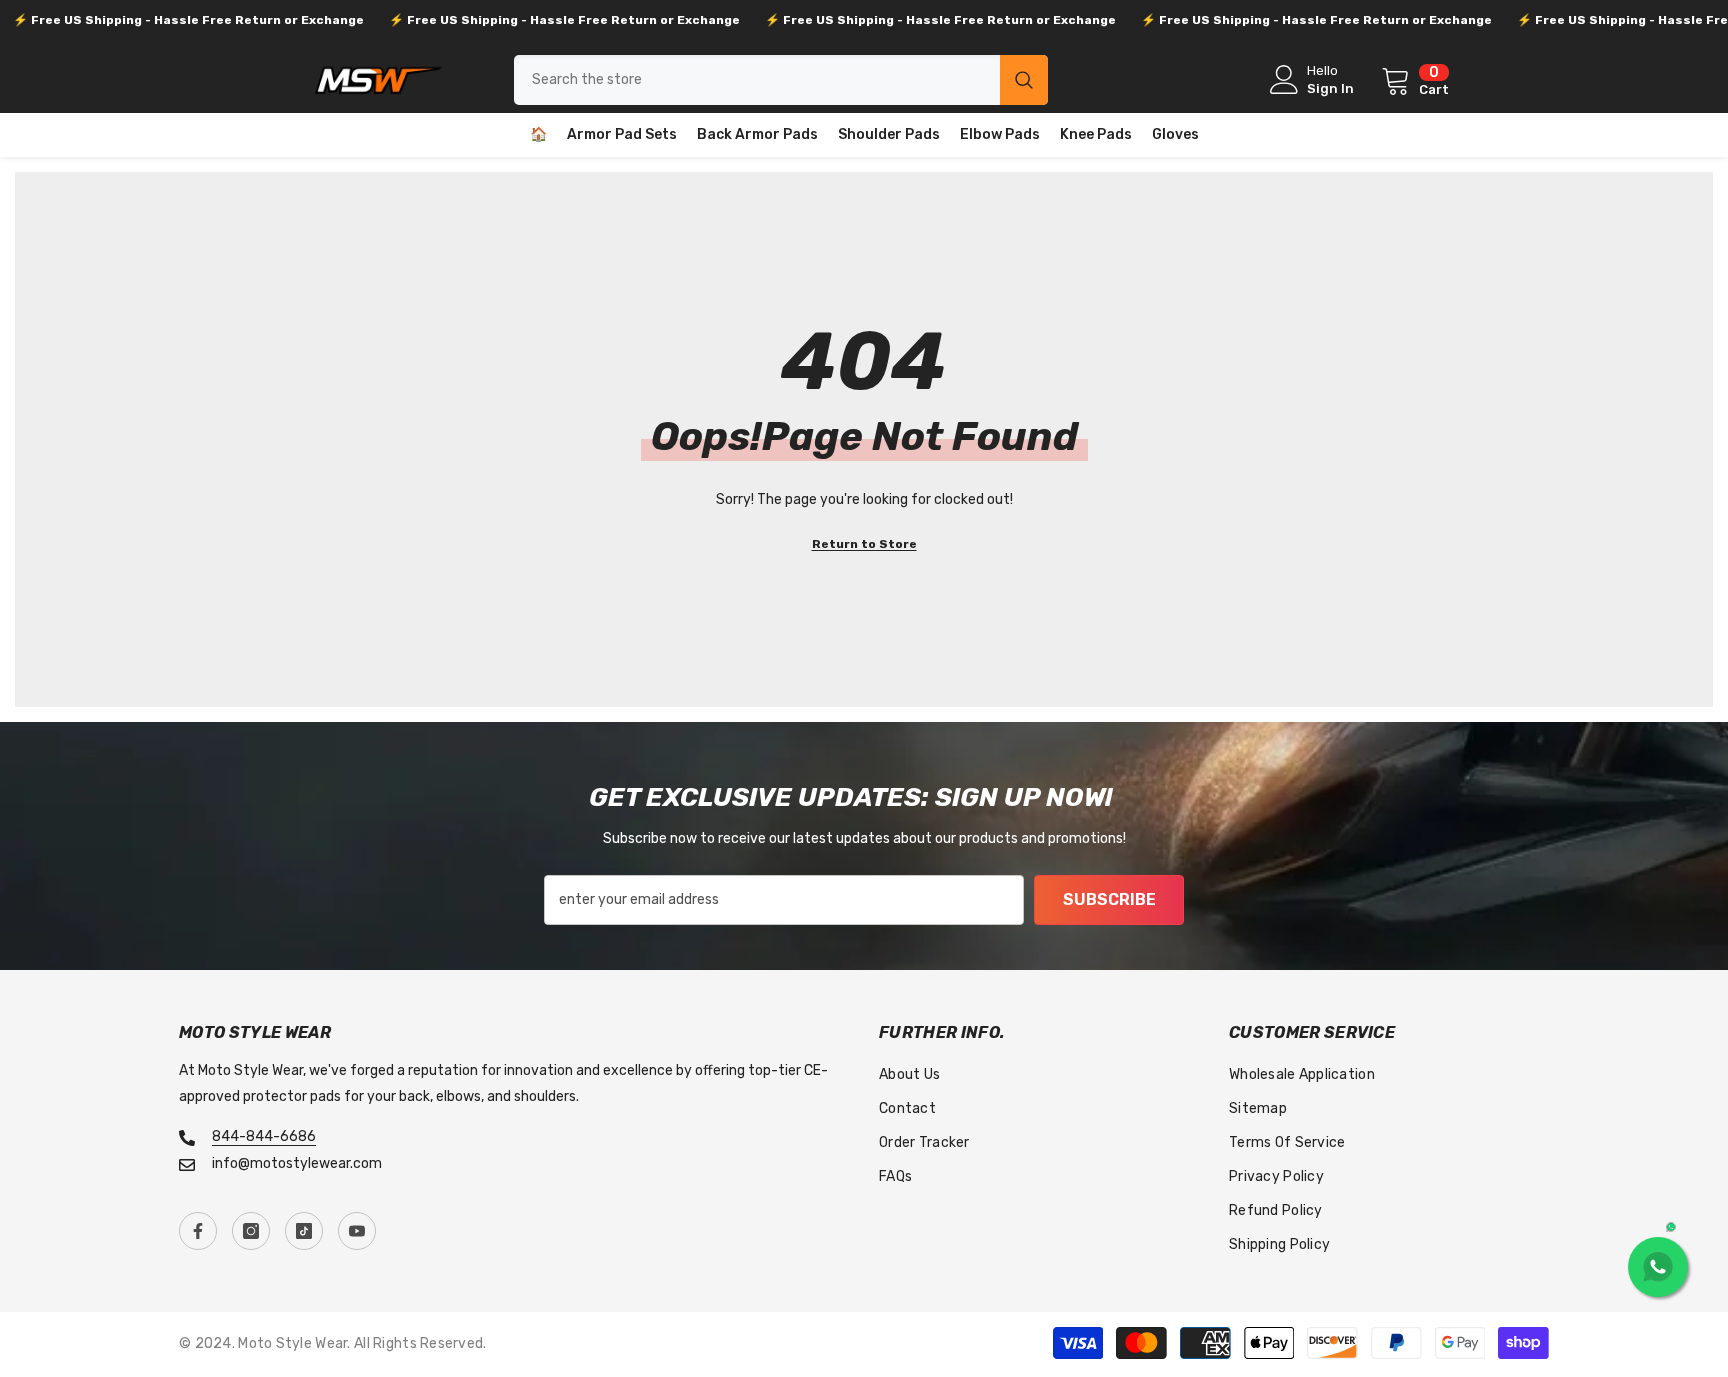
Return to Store (864, 544)
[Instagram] (251, 1231)
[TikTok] (304, 1231)
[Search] (781, 80)
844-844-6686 (264, 1136)
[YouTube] (357, 1231)
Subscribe (1109, 899)
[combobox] (757, 80)
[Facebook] (198, 1231)
